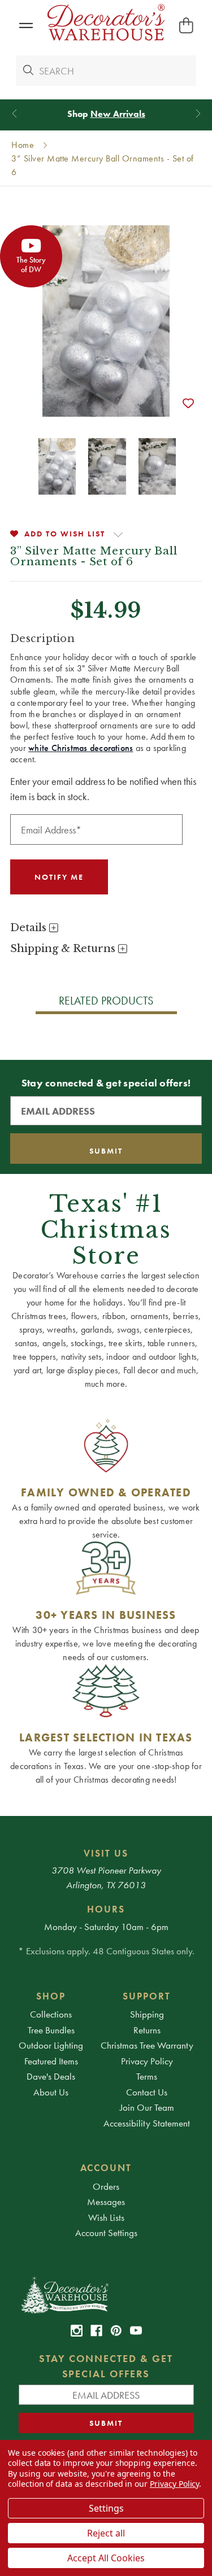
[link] (77, 2331)
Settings (106, 2508)
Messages (106, 2202)
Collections (51, 2014)
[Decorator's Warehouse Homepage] (106, 2294)
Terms (147, 2076)
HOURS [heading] (106, 1909)
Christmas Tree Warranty (147, 2045)
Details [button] (30, 928)
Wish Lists (106, 2217)
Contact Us (147, 2092)
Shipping (147, 2014)
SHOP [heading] (51, 1996)
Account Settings (106, 2233)
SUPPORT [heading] (147, 1996)
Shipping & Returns (64, 949)
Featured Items (51, 2061)
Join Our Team (147, 2107)
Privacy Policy (147, 2061)
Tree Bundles (51, 2030)
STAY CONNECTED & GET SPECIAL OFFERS (106, 2366)
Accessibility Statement (147, 2123)
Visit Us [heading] (106, 1853)
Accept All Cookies (106, 2558)
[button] (26, 26)
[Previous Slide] (14, 114)
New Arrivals (118, 114)
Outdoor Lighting (51, 2045)
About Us (51, 2092)
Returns (147, 2030)
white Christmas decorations (81, 748)
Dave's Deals (51, 2076)
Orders (106, 2186)
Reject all (106, 2533)
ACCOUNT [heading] (106, 2168)
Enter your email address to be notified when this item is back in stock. (103, 789)
